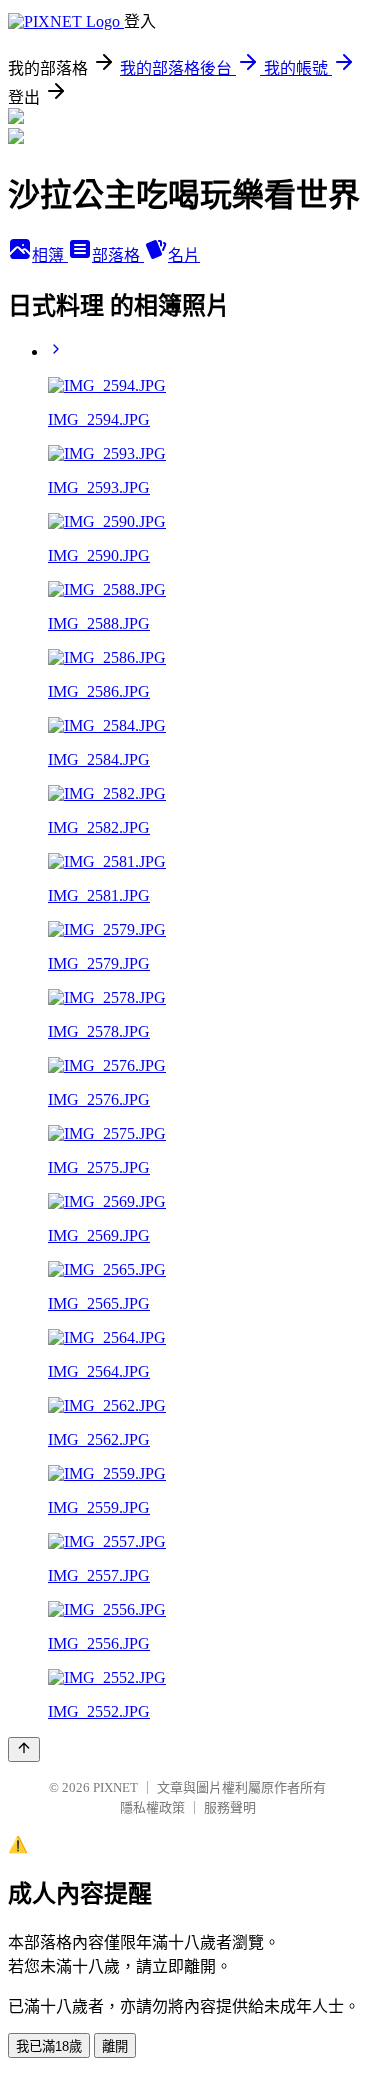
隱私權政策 (152, 1807)
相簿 (50, 255)
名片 (184, 255)
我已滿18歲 (49, 2046)
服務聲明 (230, 1807)
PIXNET (115, 1787)
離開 (115, 2046)
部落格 (118, 255)
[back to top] (24, 1749)
